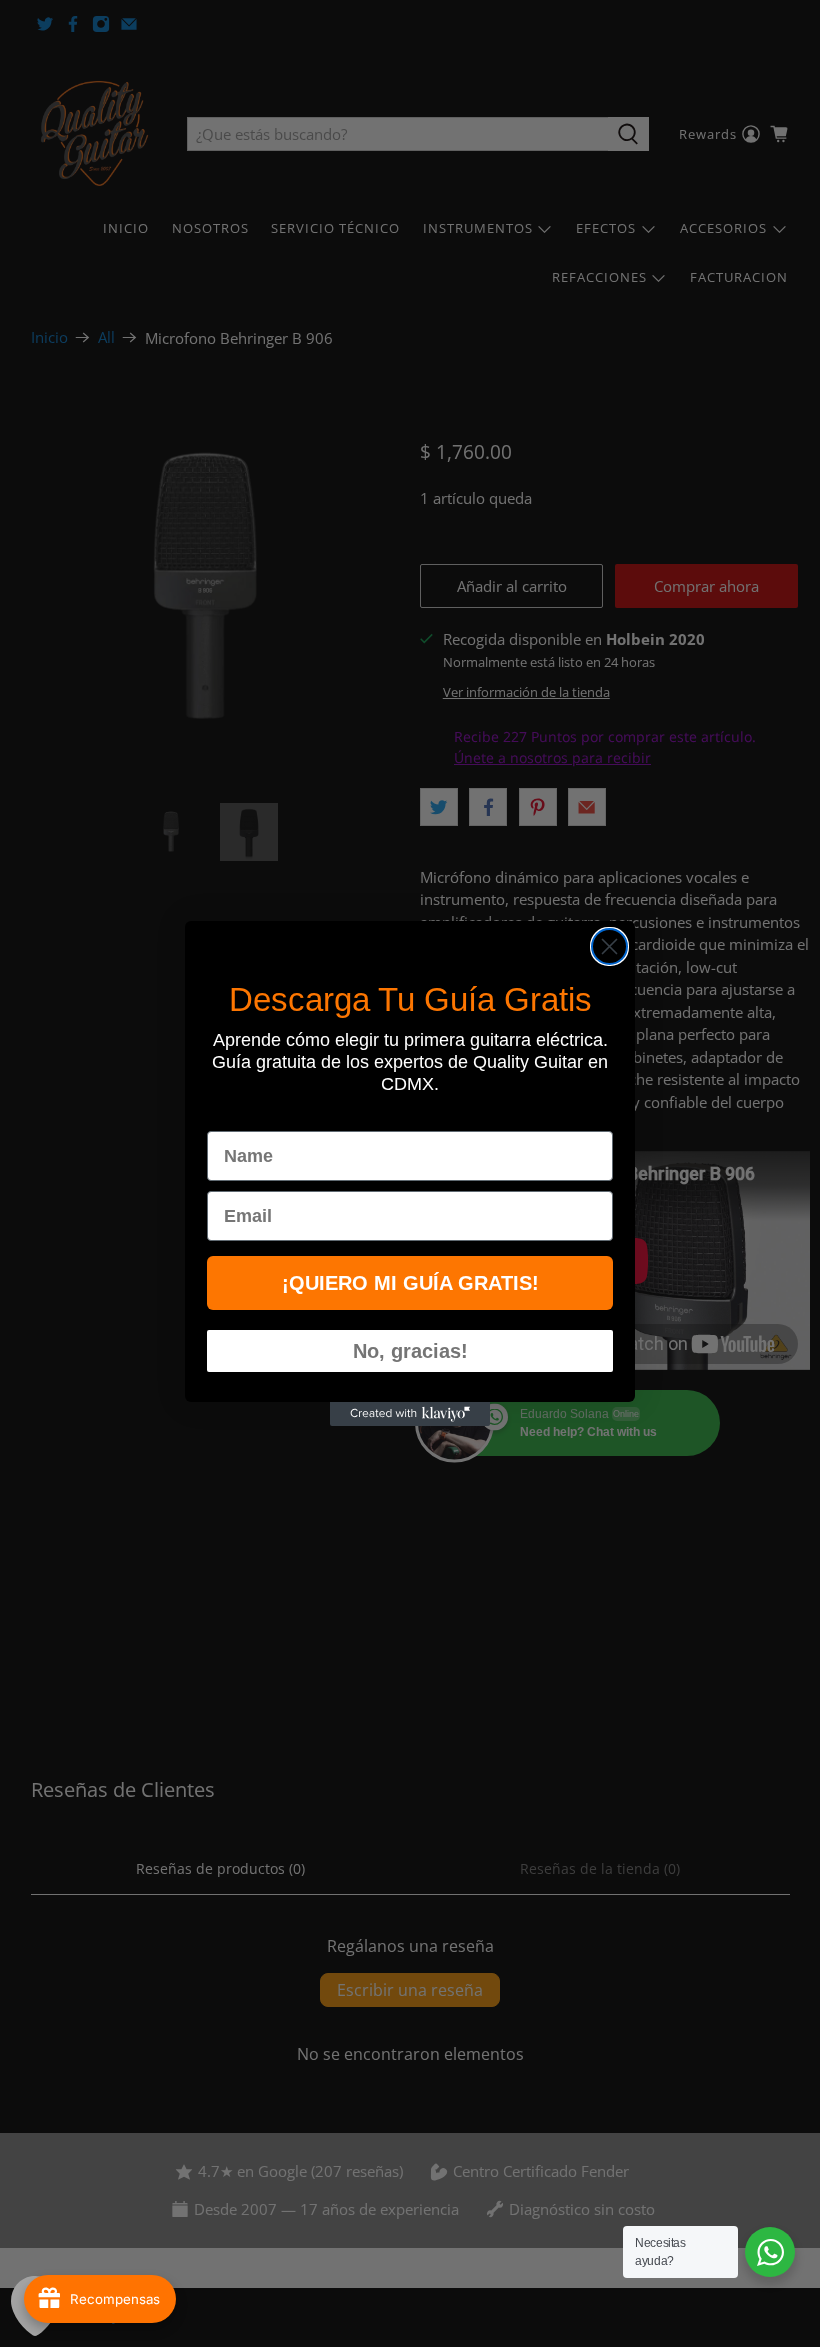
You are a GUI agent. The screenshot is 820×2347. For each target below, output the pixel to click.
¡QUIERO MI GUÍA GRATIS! (410, 1283)
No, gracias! (410, 1351)
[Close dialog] (609, 946)
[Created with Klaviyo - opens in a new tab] (410, 1414)
